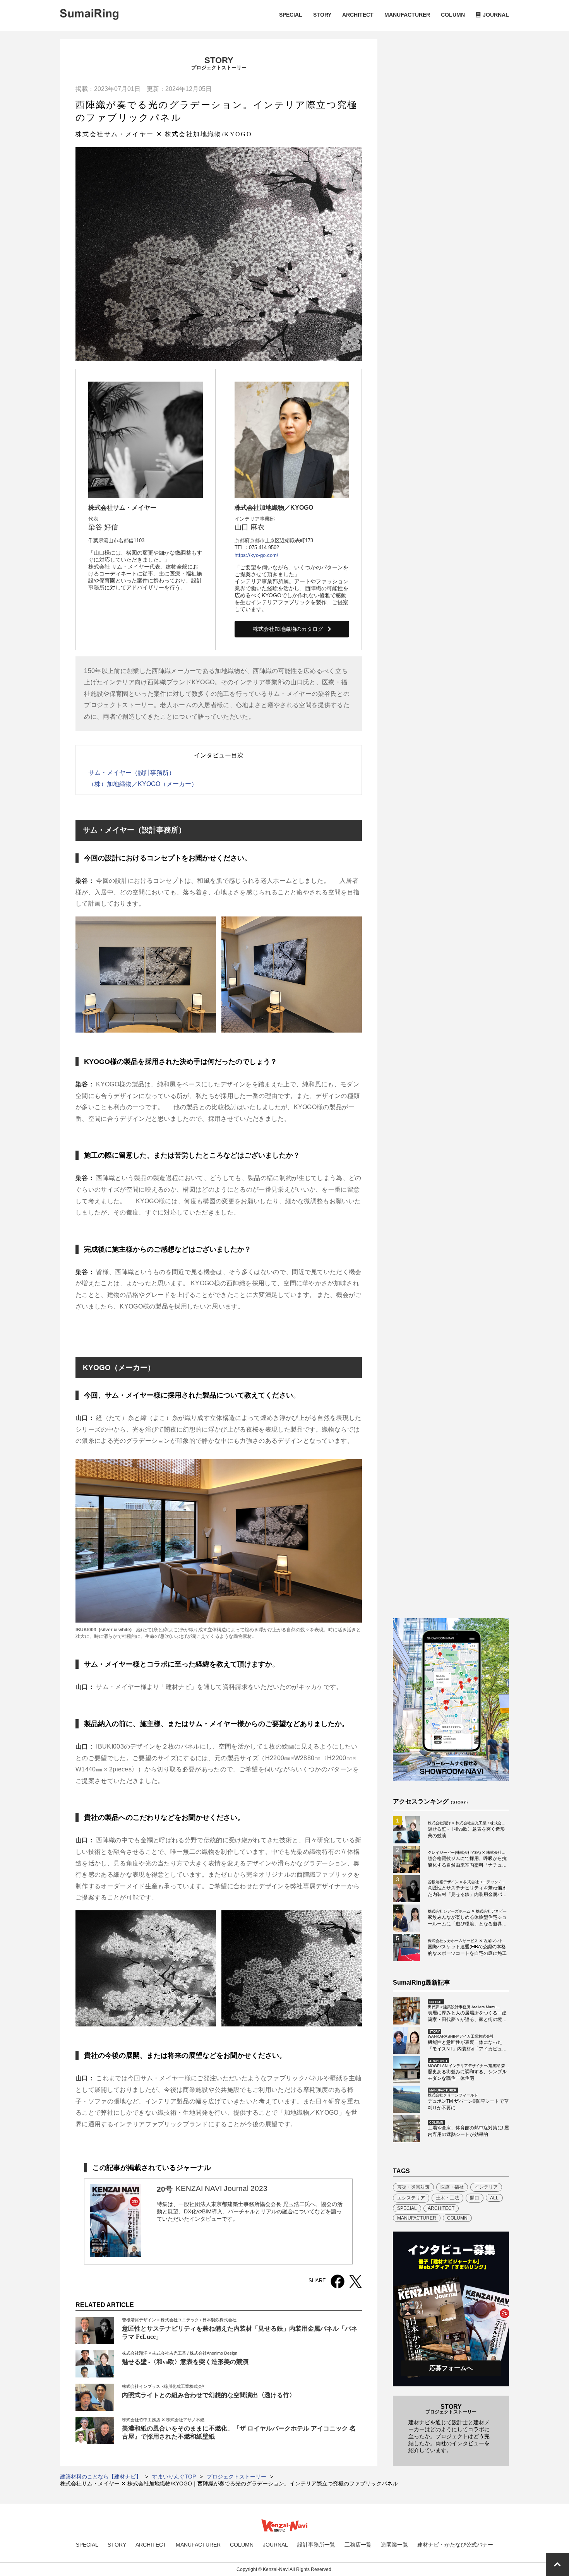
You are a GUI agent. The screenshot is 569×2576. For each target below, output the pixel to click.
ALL (494, 2198)
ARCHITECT (358, 15)
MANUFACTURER (407, 15)
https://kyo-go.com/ (256, 555)
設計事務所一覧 (316, 2545)
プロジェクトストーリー (237, 2477)
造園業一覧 (394, 2545)
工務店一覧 (358, 2545)
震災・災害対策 (413, 2187)
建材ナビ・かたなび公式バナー (455, 2545)
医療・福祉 (452, 2187)
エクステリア (411, 2198)
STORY (322, 15)
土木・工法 (447, 2198)
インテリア (486, 2187)
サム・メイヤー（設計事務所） (132, 773)
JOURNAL (496, 15)
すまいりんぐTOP (174, 2477)
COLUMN (453, 15)
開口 (475, 2198)
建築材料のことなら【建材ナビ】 (101, 2477)
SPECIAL (291, 15)
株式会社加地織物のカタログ (288, 629)
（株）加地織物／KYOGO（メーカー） (143, 784)
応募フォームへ (451, 2368)
